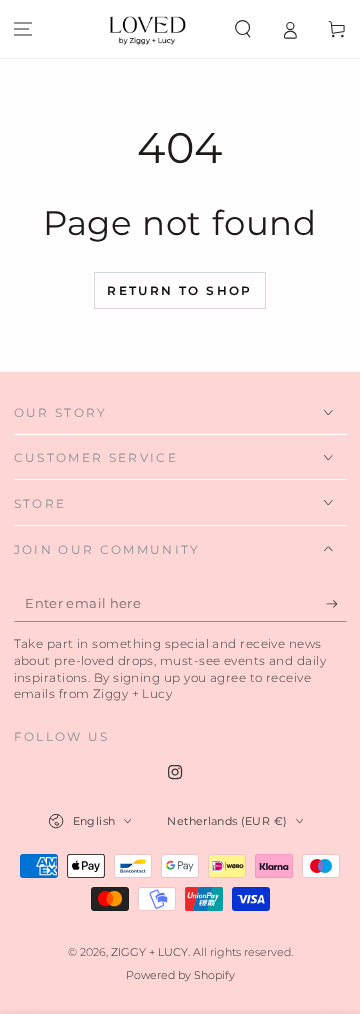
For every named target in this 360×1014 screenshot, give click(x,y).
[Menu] (23, 29)
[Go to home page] (147, 29)
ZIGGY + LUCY (149, 952)
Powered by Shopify (180, 975)
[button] (243, 29)
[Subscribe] (336, 604)
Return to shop (180, 290)
